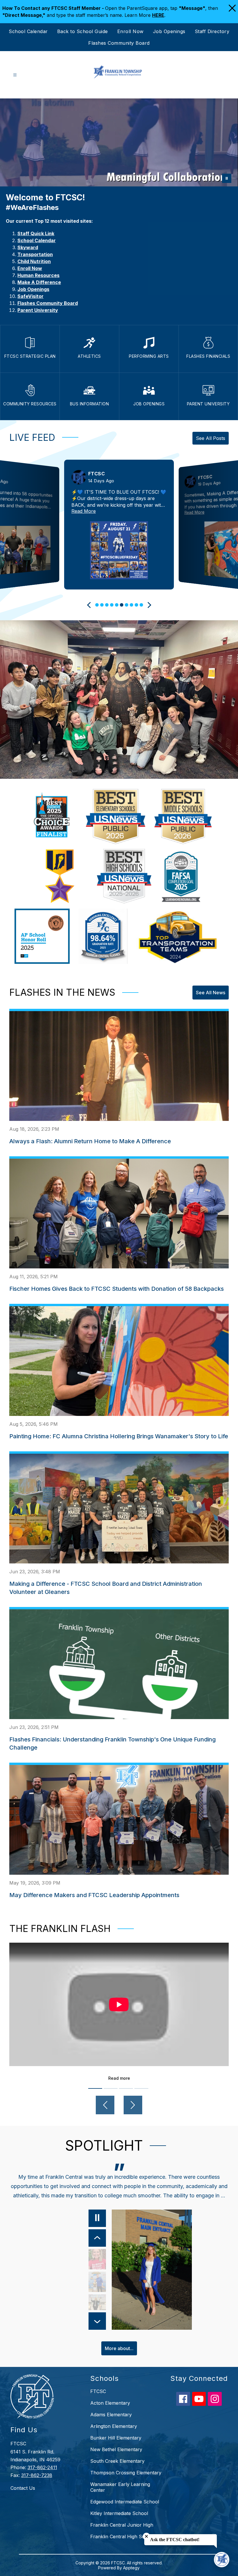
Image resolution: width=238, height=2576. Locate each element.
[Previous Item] (98, 2238)
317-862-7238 (37, 2475)
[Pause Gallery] (227, 178)
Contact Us (23, 2488)
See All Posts (211, 438)
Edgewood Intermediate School (125, 2502)
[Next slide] (148, 605)
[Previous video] (105, 2105)
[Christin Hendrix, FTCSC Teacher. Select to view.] (98, 2259)
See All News (211, 993)
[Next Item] (98, 2321)
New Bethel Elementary (116, 2449)
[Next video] (133, 2105)
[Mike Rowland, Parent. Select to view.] (98, 2282)
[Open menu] (15, 75)
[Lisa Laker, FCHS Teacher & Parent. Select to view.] (98, 2304)
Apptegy (131, 2568)
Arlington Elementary (114, 2426)
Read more (119, 2078)
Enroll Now (130, 31)
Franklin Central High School (122, 2537)
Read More (84, 511)
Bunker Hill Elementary (116, 2438)
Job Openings (169, 31)
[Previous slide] (90, 605)
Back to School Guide (83, 31)
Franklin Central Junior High (122, 2525)
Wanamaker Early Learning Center (120, 2487)
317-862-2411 (42, 2467)
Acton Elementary (110, 2403)
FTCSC (98, 2391)
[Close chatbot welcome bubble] (146, 2536)
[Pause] (98, 2218)
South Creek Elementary (117, 2461)
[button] (97, 605)
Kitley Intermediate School (119, 2513)
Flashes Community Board (119, 43)
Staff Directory (212, 31)
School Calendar (28, 31)
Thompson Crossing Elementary (126, 2473)
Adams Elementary (111, 2415)
